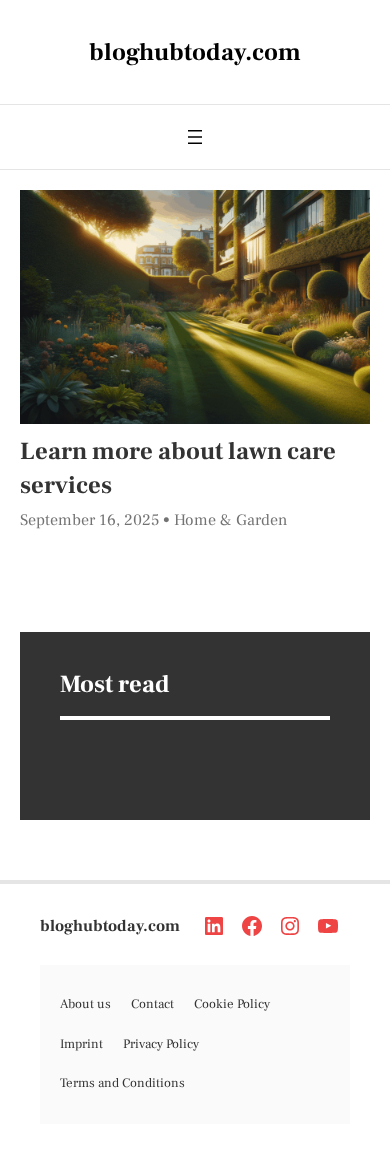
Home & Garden (230, 520)
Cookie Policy (232, 1004)
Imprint (81, 1044)
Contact (152, 1004)
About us (85, 1004)
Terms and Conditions (122, 1083)
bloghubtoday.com (110, 926)
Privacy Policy (161, 1044)
